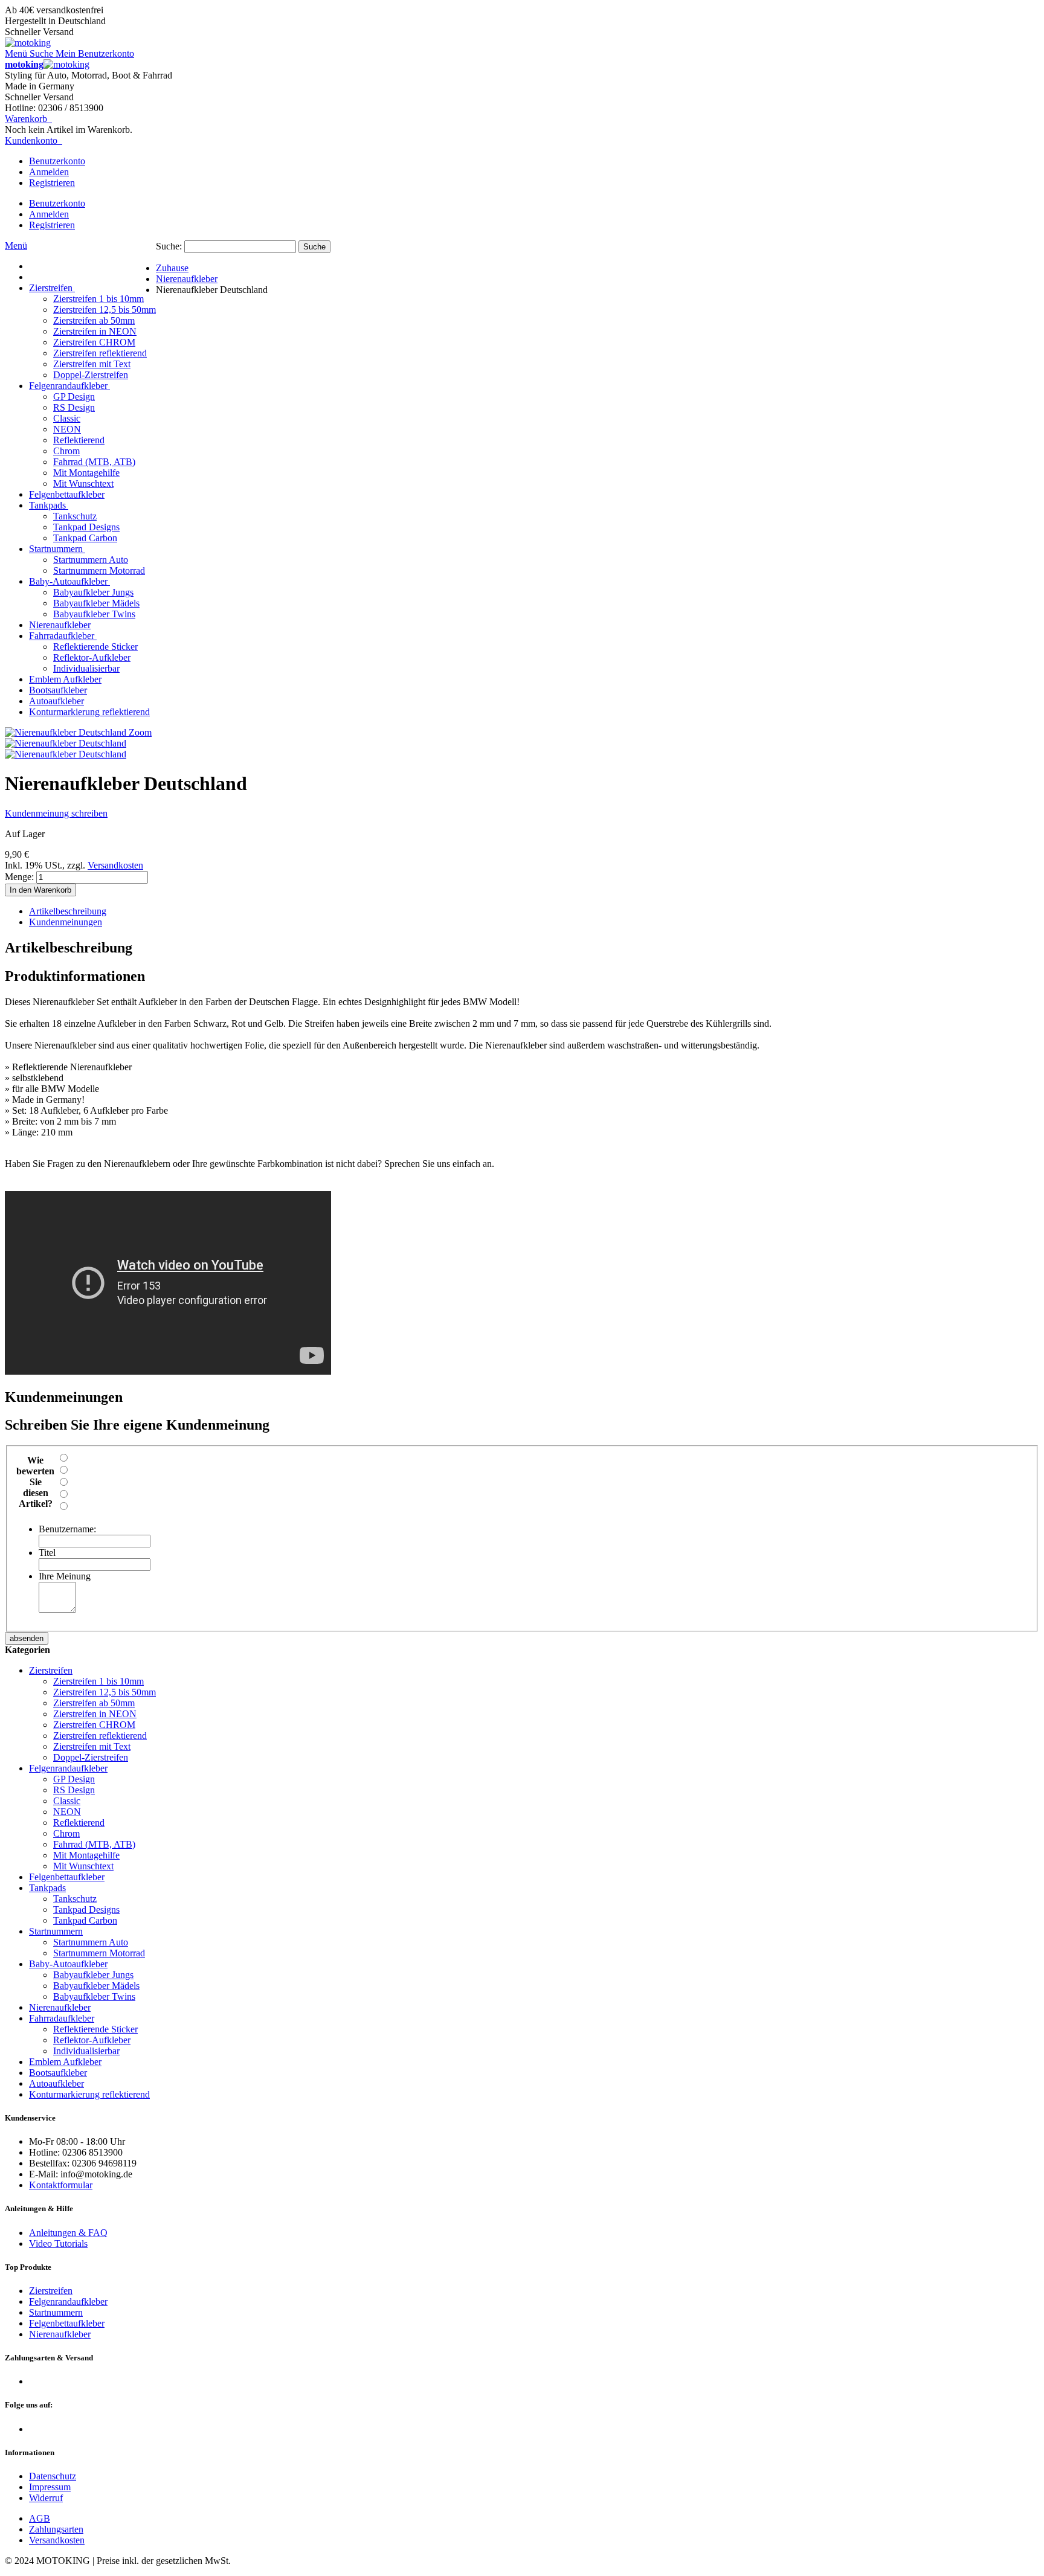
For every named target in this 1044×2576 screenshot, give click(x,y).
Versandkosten (115, 865)
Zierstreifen (51, 2291)
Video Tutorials (58, 2244)
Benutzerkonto (57, 161)
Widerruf (46, 2498)
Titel (47, 1553)
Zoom (140, 732)
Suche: (169, 246)
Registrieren (52, 183)
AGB (40, 2518)
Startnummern (56, 2312)
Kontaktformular (61, 2185)
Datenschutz (53, 2476)
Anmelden (49, 172)
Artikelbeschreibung (68, 911)
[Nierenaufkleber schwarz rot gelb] (66, 743)
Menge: (19, 877)
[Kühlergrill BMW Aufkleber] (66, 754)
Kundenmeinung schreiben (56, 813)
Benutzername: (67, 1529)
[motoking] (28, 43)
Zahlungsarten (56, 2529)
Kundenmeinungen (66, 922)
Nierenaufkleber (60, 2334)
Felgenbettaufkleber (67, 2323)
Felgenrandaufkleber (68, 2301)
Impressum (50, 2487)
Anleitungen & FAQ (68, 2233)
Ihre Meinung (65, 1576)
